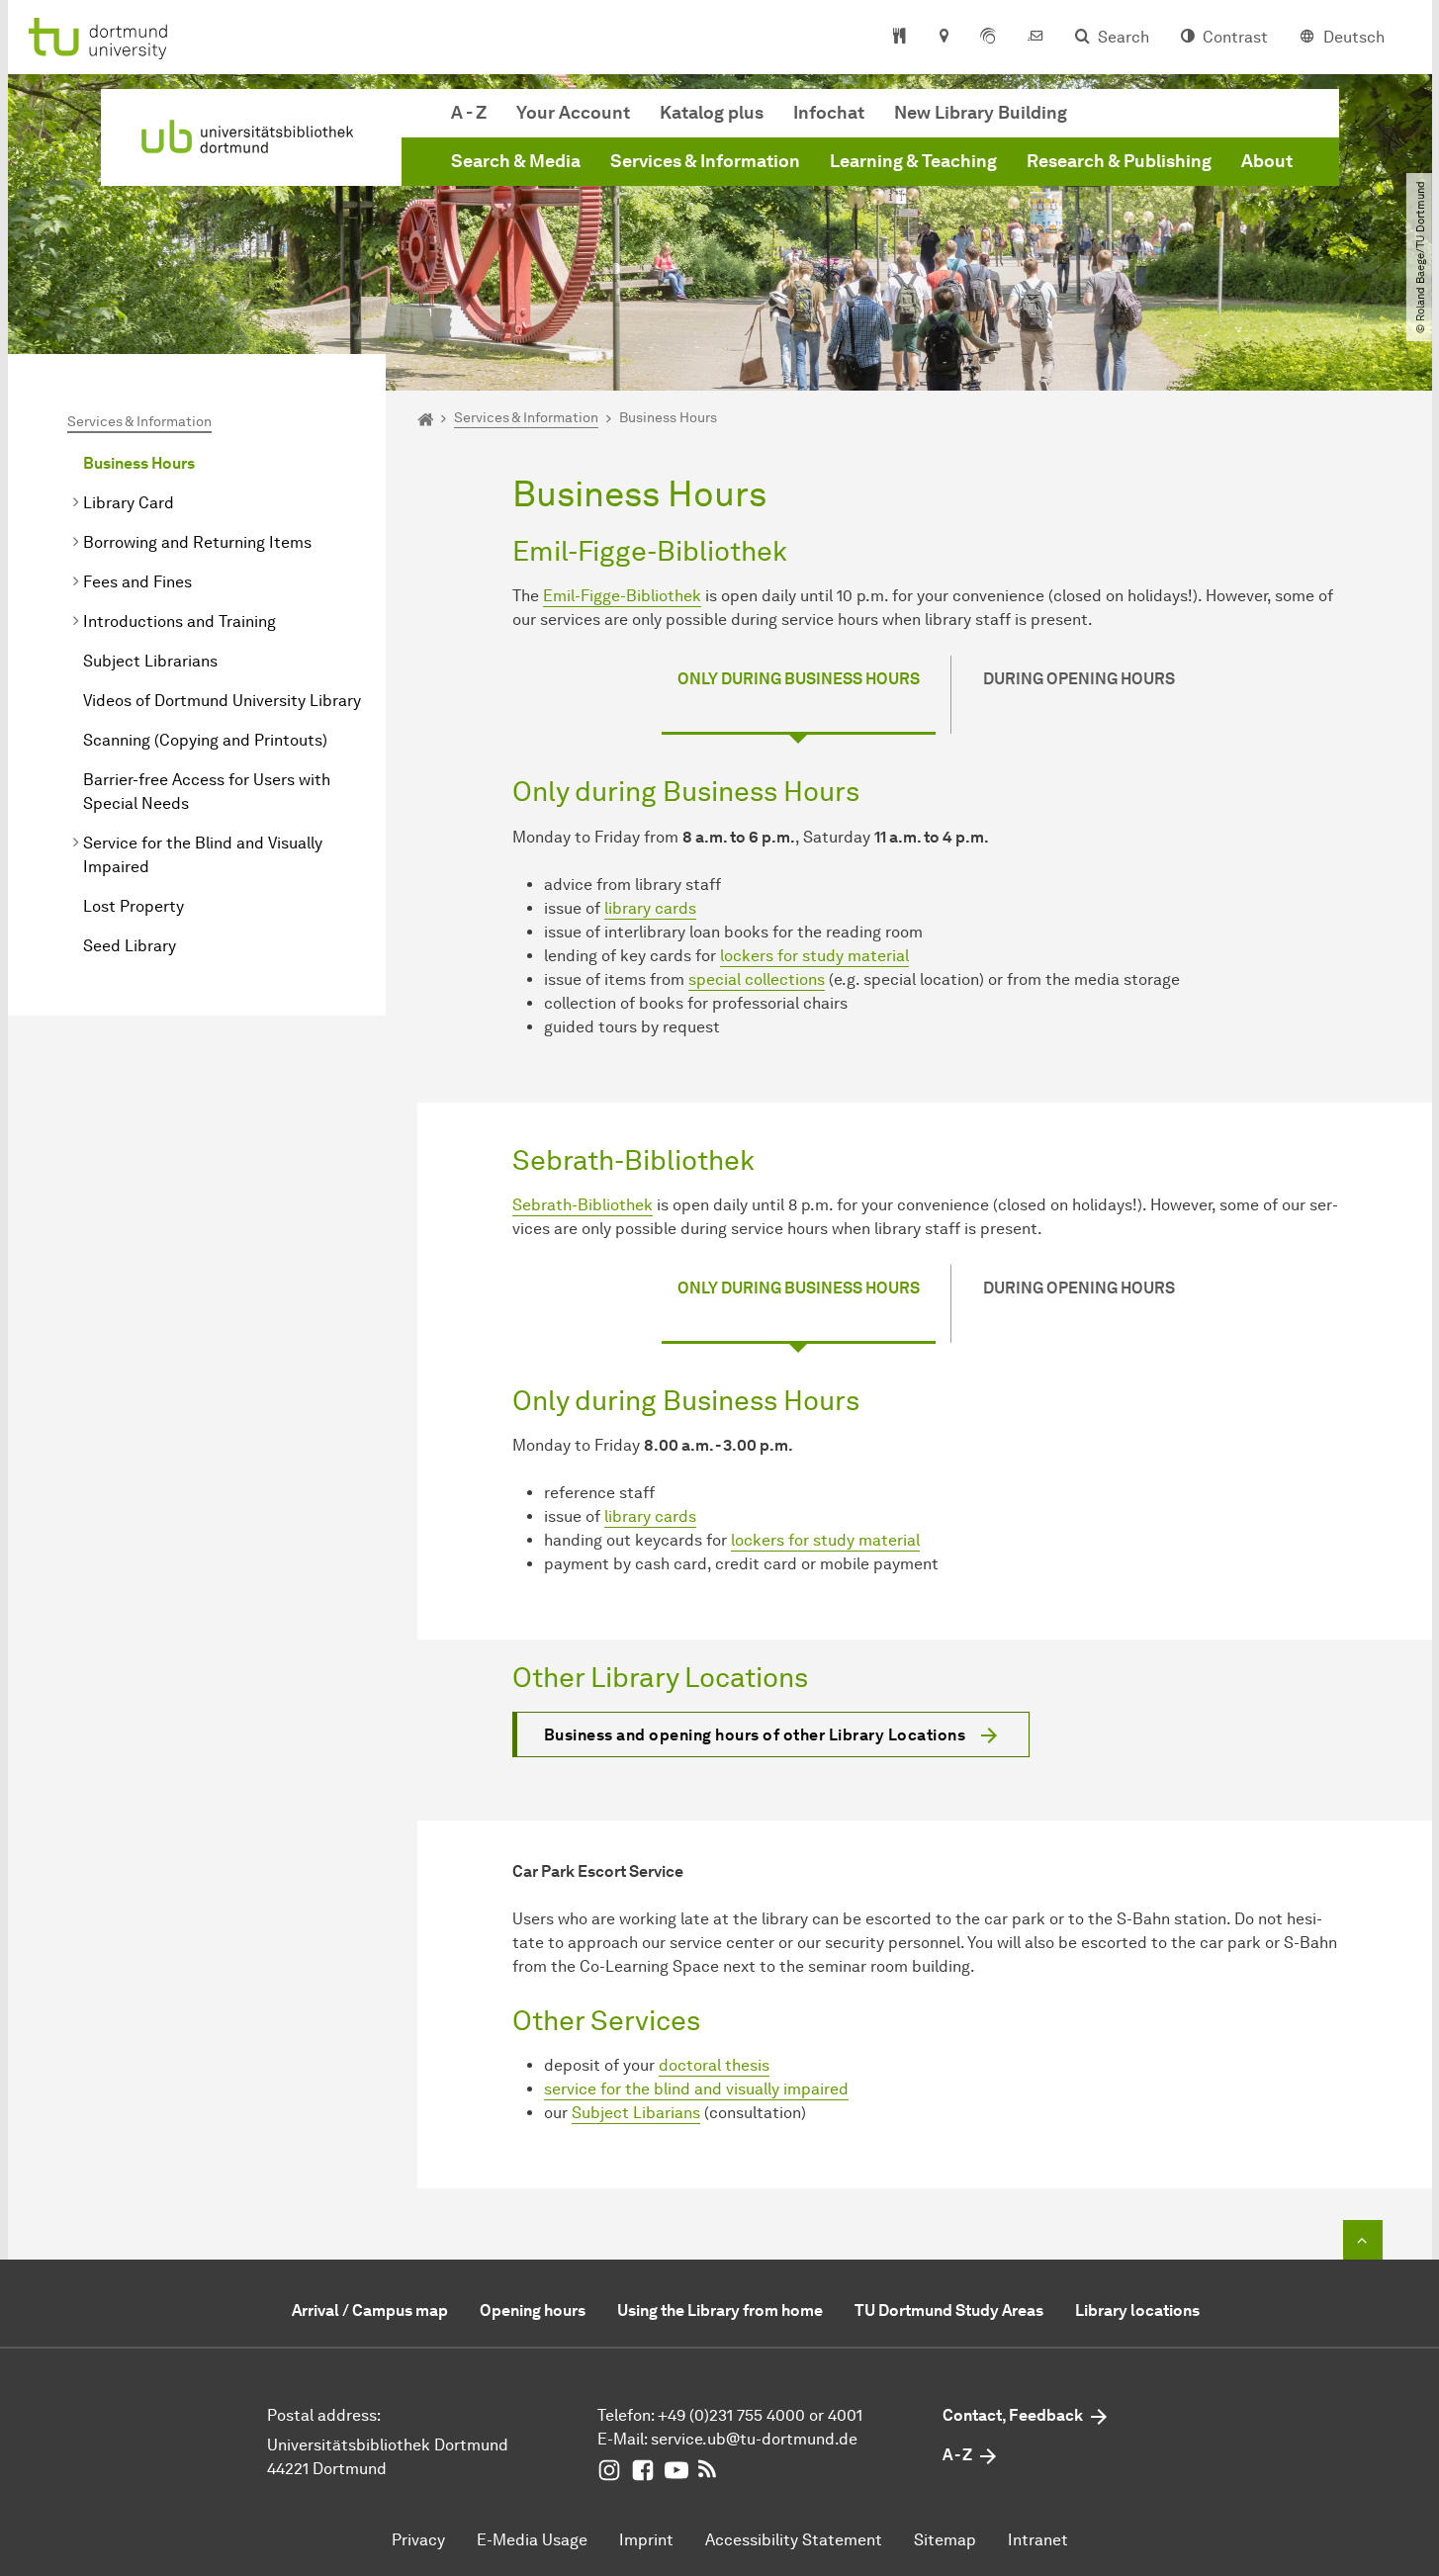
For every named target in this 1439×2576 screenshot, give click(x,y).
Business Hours (139, 463)
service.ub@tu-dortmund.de (754, 2439)
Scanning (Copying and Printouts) (205, 740)
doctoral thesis (714, 2065)
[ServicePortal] (988, 38)
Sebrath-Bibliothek (583, 1205)
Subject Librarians (150, 661)
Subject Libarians (636, 2113)
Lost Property (134, 906)
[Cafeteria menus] (899, 38)
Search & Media (516, 161)
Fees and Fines (137, 582)
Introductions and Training (180, 622)
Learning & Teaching (913, 161)
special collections (757, 979)
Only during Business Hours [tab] (799, 679)
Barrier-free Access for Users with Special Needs (207, 792)
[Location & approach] (943, 38)
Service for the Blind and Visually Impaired (203, 855)
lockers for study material (814, 956)
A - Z (469, 113)
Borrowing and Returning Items (197, 542)
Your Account (573, 113)
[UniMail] (1035, 38)
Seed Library (130, 946)
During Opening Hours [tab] (1079, 679)
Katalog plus (712, 113)
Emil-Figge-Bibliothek (622, 596)
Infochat (829, 113)
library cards (650, 908)
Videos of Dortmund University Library (222, 701)
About (1267, 161)
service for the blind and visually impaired (696, 2089)
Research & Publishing (1119, 161)
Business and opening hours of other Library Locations (755, 1735)
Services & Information (705, 161)
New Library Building (981, 113)
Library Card (129, 503)
